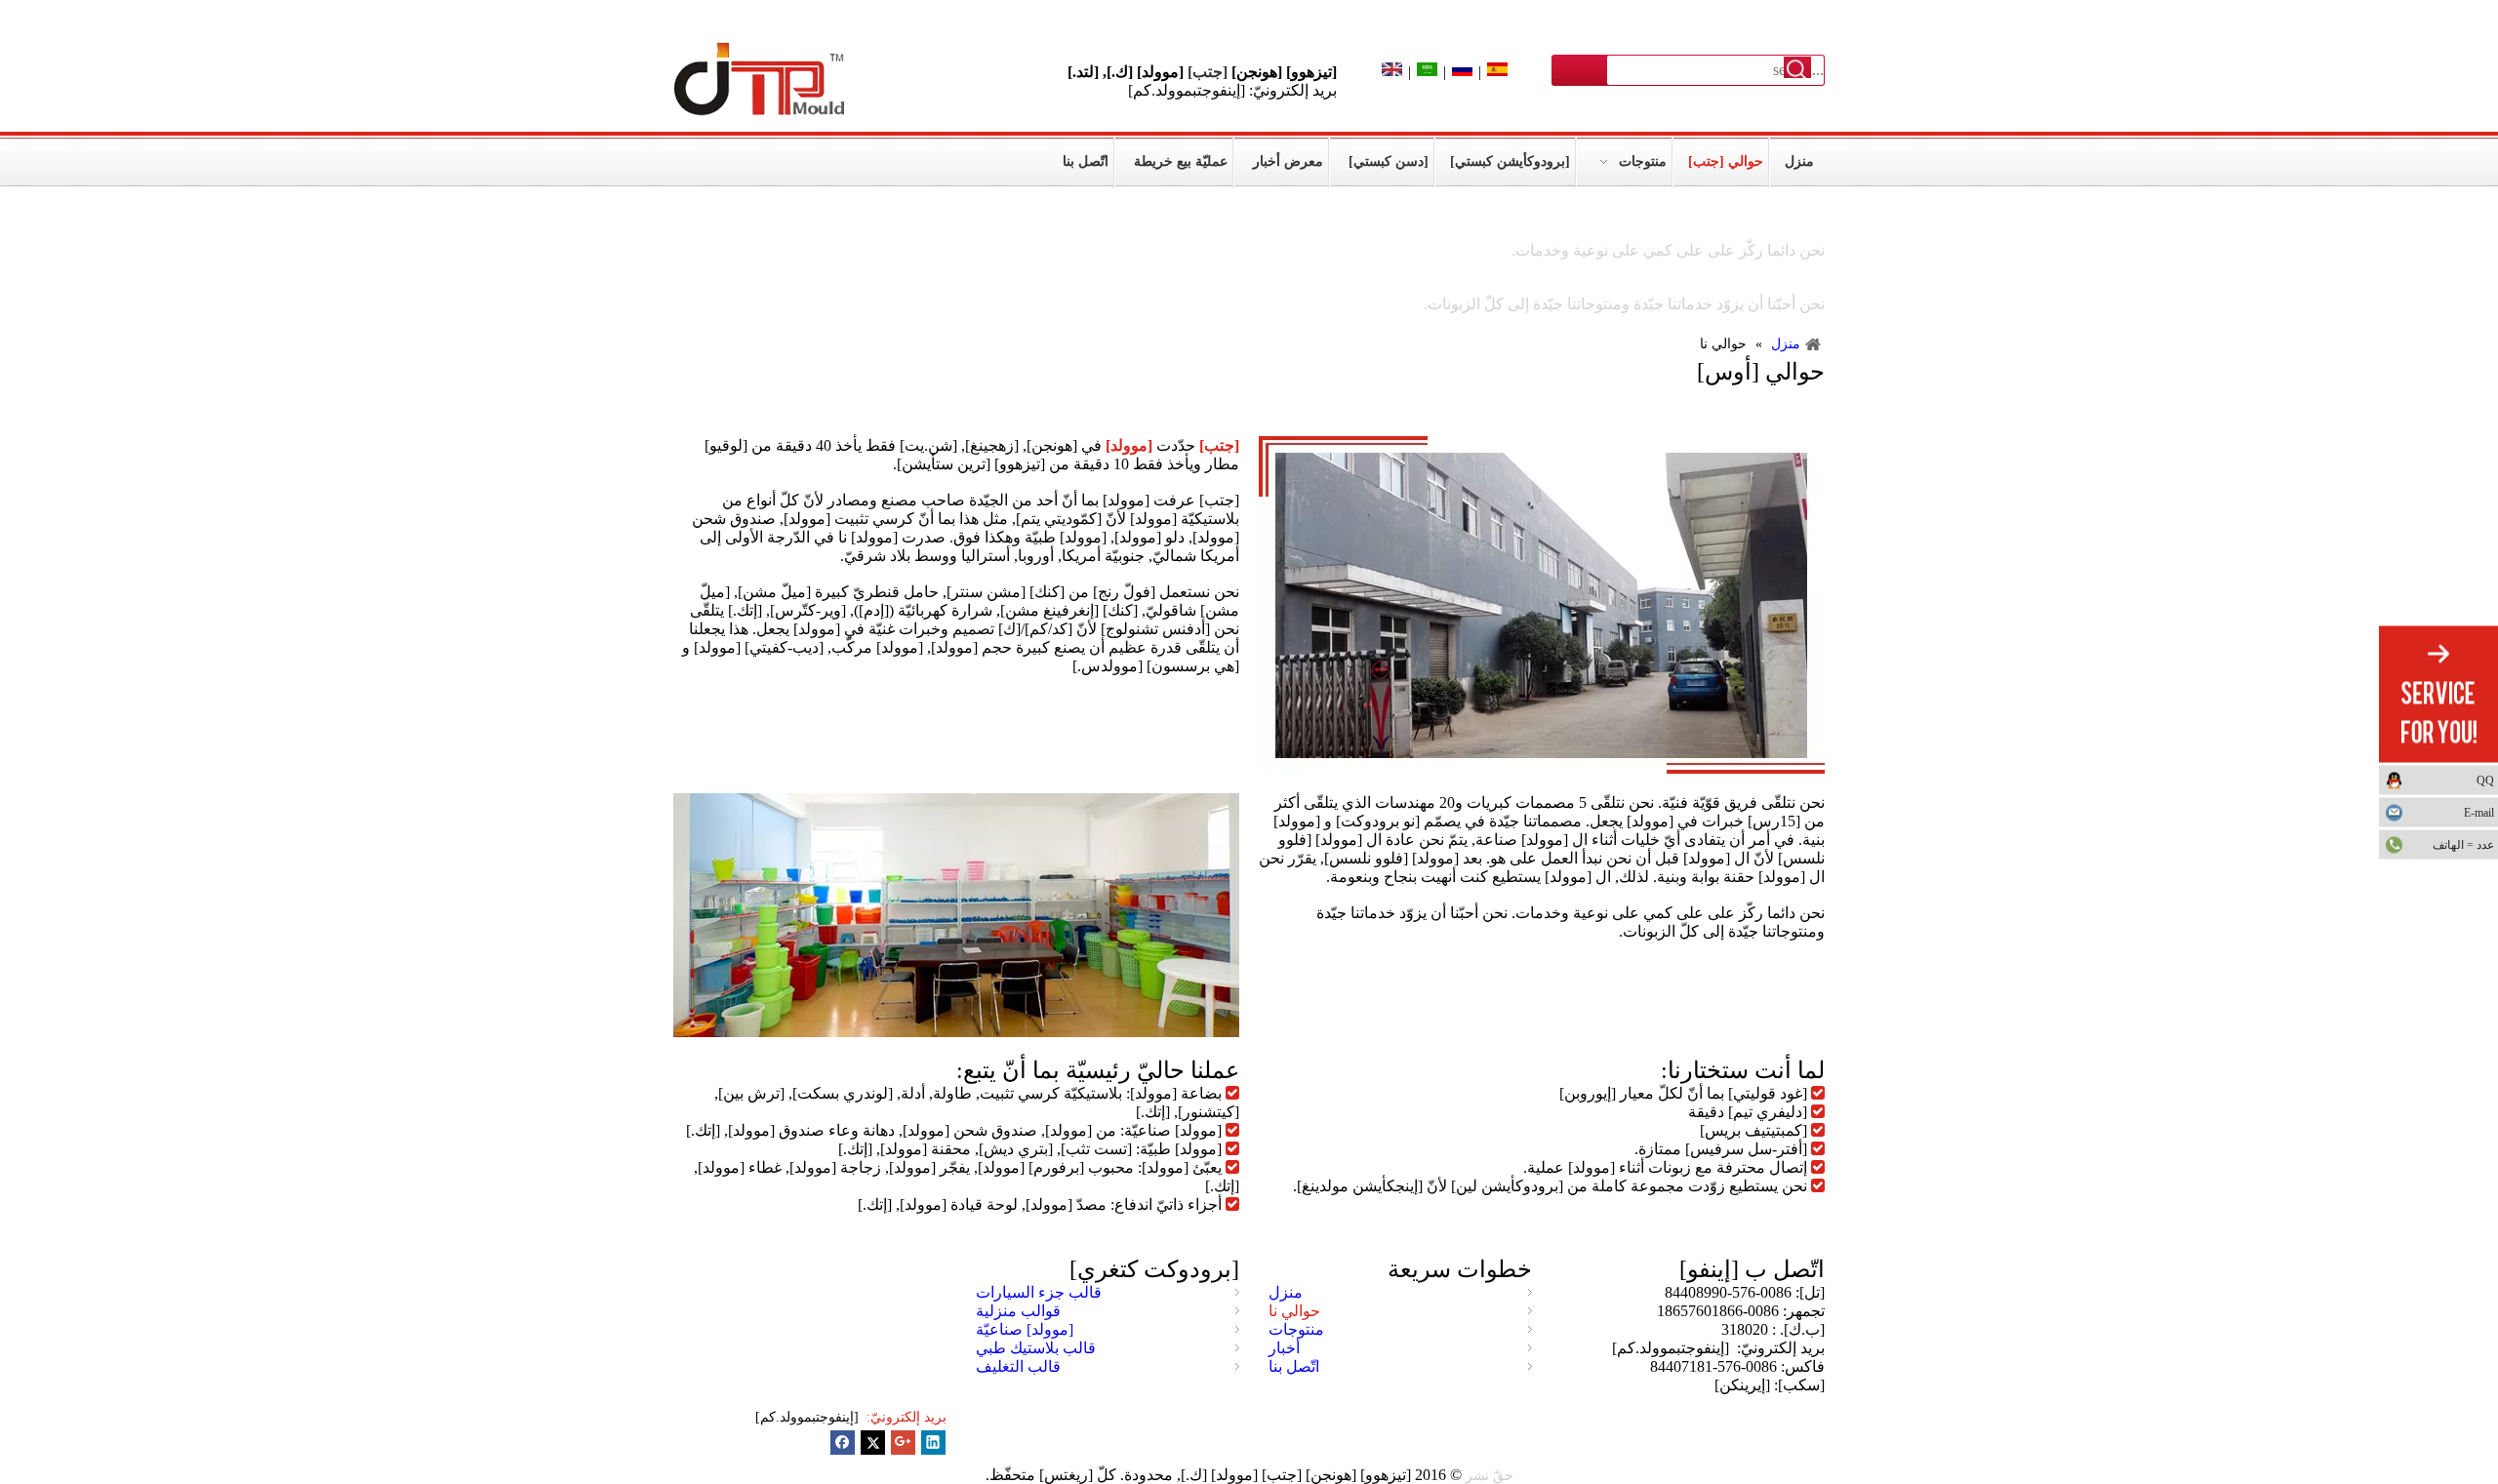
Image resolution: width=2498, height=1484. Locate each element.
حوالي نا (1294, 1311)
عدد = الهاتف (2463, 844)
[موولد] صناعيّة (1025, 1329)
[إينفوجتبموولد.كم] (809, 1417)
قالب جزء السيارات (1039, 1292)
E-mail (2479, 812)
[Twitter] (873, 1443)
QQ (2485, 780)
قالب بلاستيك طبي (1036, 1348)
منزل (1286, 1292)
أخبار (1284, 1348)
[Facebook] (843, 1443)
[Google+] (903, 1443)
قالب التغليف (1018, 1366)
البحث (1797, 69)
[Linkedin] (933, 1443)
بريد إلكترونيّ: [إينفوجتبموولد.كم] (1232, 90)
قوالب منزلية (1018, 1311)
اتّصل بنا (1294, 1366)
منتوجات (1296, 1329)
